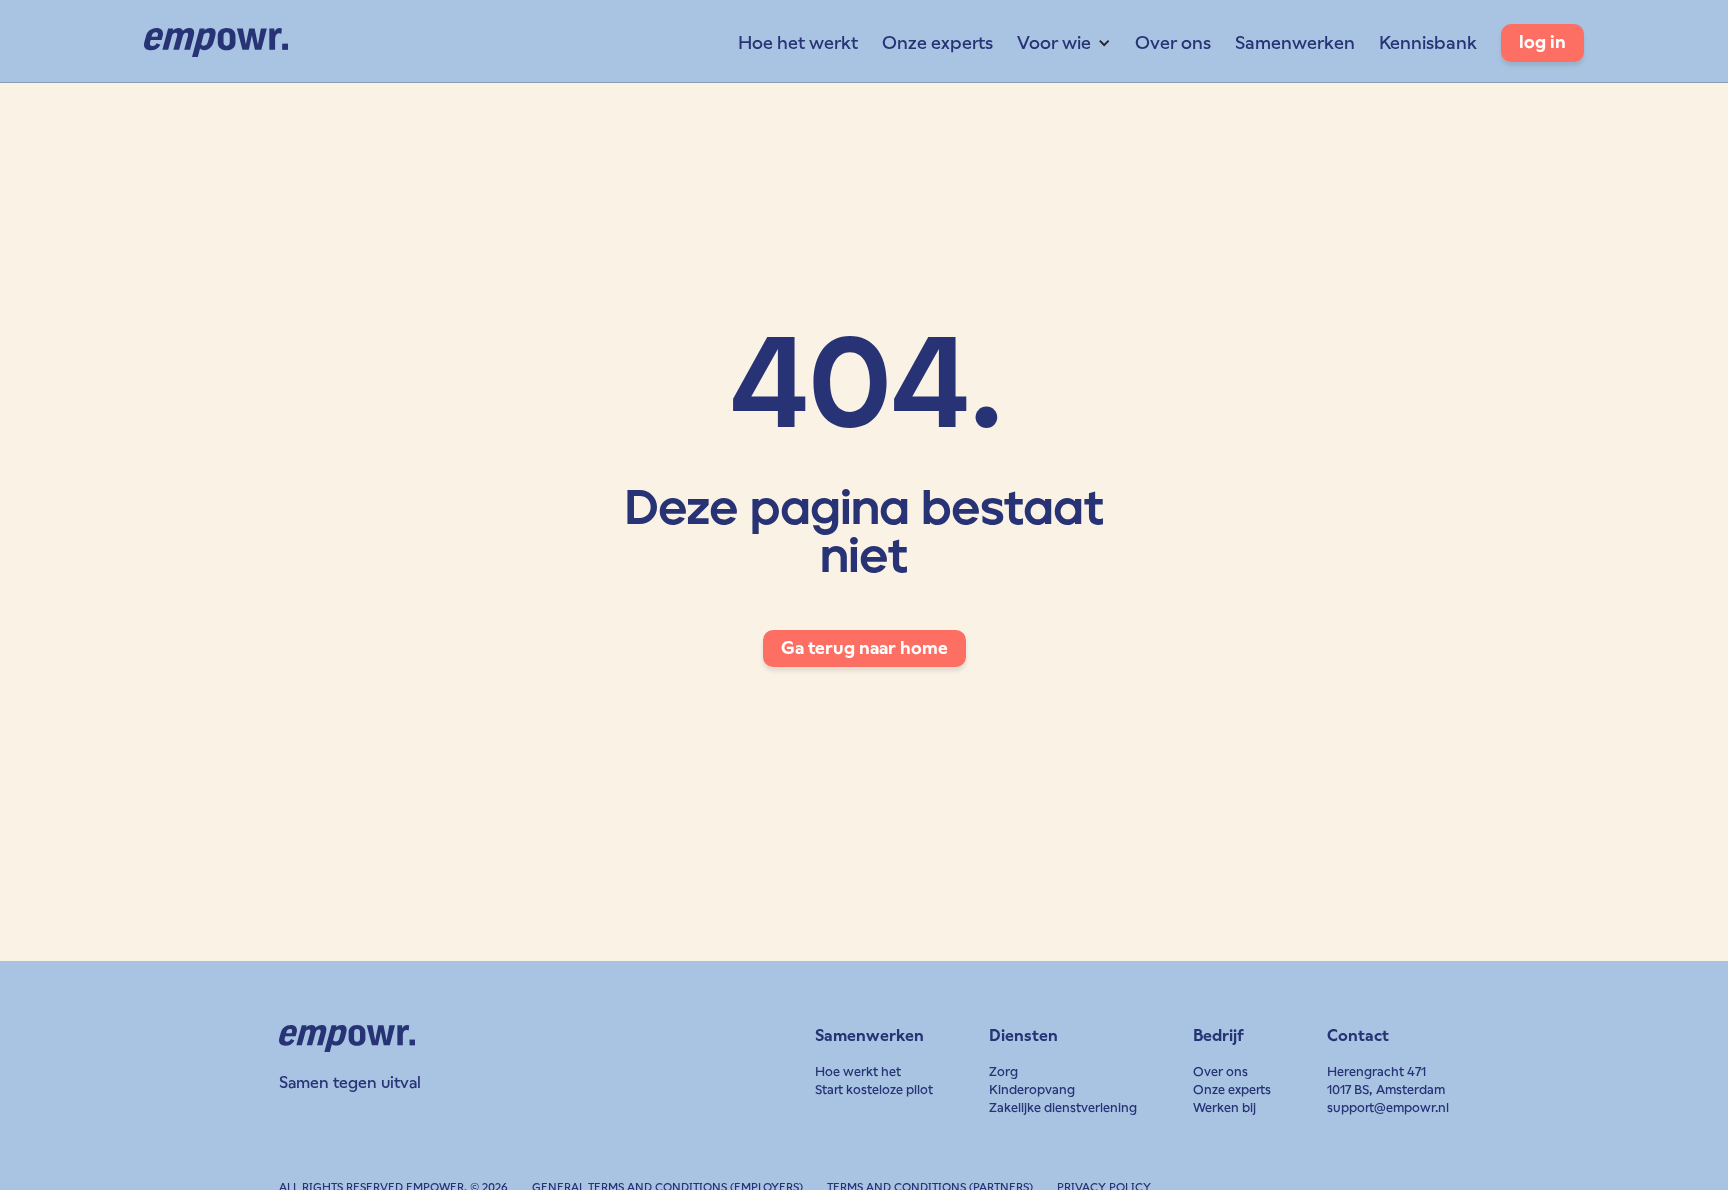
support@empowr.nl (1388, 1107)
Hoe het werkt (798, 42)
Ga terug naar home (864, 648)
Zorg (1003, 1071)
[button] (1064, 43)
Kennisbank (1428, 42)
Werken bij (1224, 1107)
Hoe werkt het (858, 1071)
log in (1542, 42)
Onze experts (937, 42)
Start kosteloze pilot (874, 1089)
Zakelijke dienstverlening (1063, 1107)
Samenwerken (1295, 42)
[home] (216, 42)
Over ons (1173, 42)
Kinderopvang (1032, 1089)
